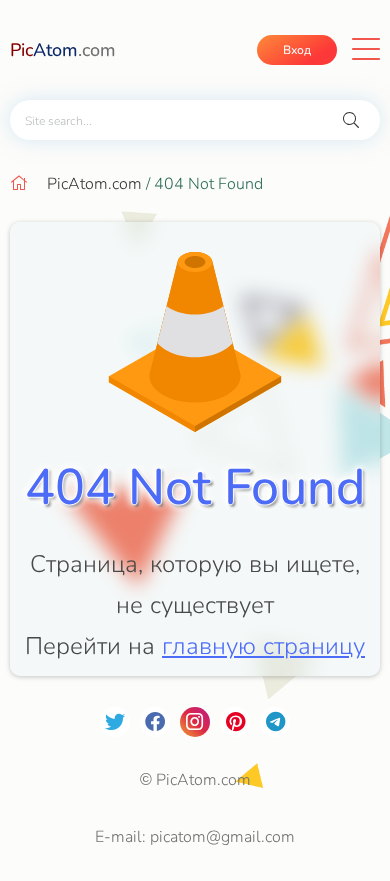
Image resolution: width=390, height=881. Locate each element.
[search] (351, 120)
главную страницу (263, 646)
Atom (63, 50)
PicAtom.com (94, 184)
